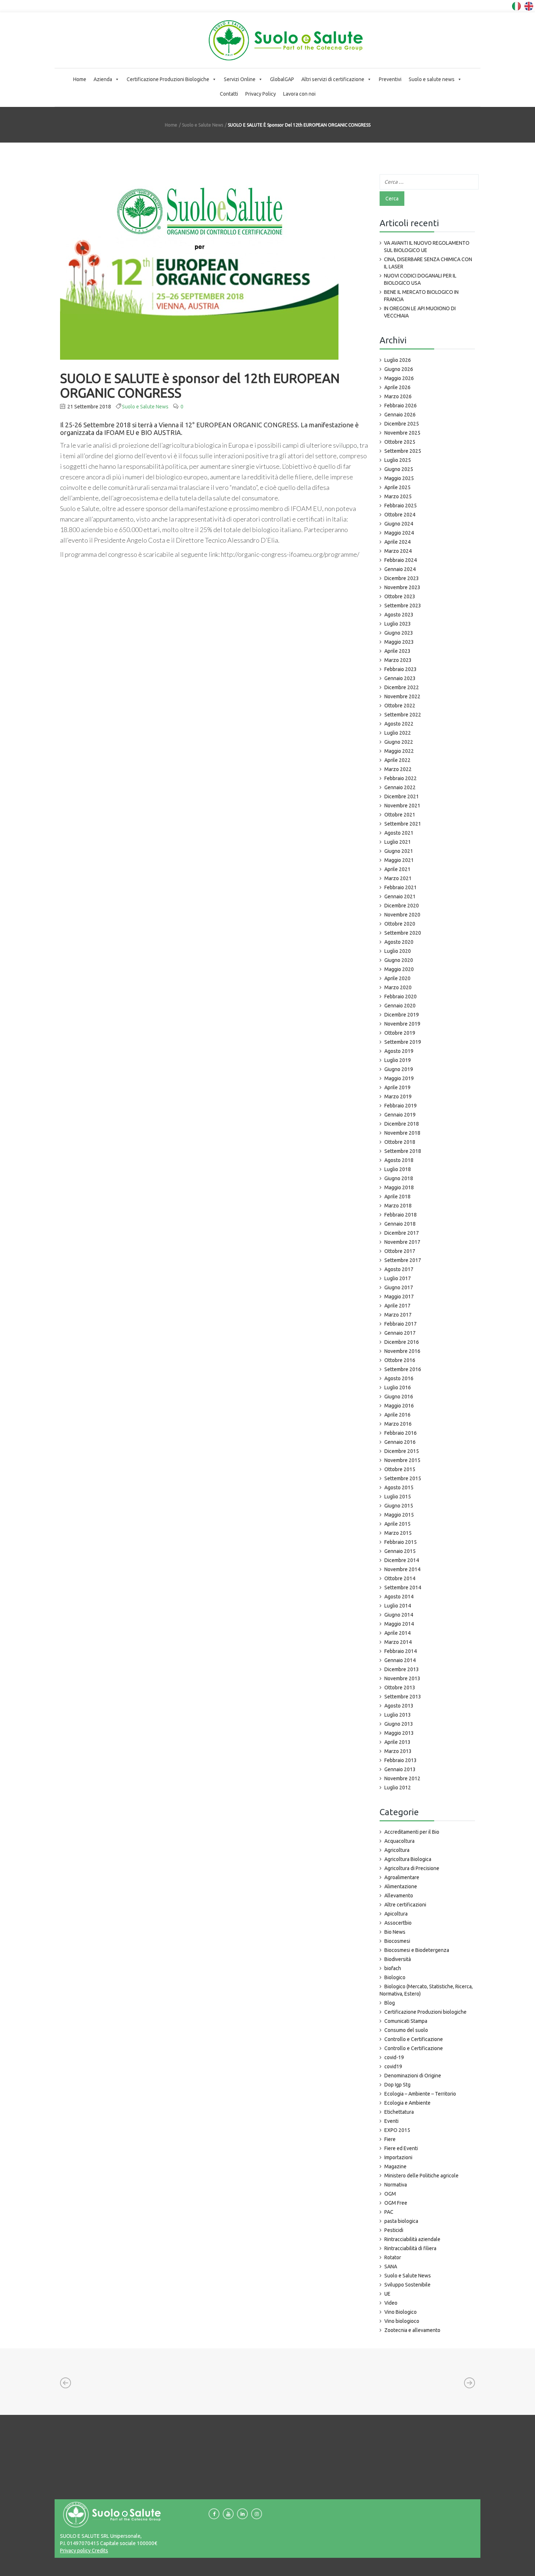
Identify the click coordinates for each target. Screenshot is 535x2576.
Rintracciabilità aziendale (412, 2239)
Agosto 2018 (399, 1160)
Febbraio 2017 (401, 1324)
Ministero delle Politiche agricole (421, 2176)
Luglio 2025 (398, 460)
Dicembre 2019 (402, 1015)
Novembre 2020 (402, 915)
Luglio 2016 (398, 1387)
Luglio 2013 (398, 1715)
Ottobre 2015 (400, 1469)
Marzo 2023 (398, 660)
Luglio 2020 (398, 951)
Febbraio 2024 (401, 560)
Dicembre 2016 (402, 1342)
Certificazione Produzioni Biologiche (168, 79)
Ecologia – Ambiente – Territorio (420, 2094)
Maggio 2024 (399, 533)
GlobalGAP (282, 79)
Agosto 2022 (399, 724)
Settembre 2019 (403, 1042)
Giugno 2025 (399, 469)
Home (80, 79)
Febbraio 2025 (401, 506)
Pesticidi (394, 2230)
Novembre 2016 (402, 1351)
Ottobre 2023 (400, 596)
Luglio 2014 (398, 1606)
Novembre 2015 (402, 1460)
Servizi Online (240, 79)
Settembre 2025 (403, 451)
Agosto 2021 (399, 833)
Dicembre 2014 (402, 1560)
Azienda (103, 79)
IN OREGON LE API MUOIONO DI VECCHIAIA (420, 312)
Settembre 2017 (403, 1260)
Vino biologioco (402, 2321)
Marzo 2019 (398, 1097)
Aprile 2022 (397, 760)
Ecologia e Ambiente (407, 2103)
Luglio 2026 (398, 360)
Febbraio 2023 (401, 669)
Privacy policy (75, 2551)
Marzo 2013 (398, 1751)
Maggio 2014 (399, 1624)
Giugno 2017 (399, 1287)
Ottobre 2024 (400, 515)
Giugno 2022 (399, 742)
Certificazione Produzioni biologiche (425, 2012)
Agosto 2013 (399, 1706)
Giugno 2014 (399, 1615)
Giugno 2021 (399, 851)
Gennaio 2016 (400, 1442)
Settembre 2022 (403, 715)
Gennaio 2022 (400, 787)
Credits (99, 2551)
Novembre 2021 (402, 806)
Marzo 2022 (398, 769)
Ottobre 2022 (400, 706)
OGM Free (396, 2203)
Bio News (395, 1932)
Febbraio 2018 (401, 1215)
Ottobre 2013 (400, 1688)
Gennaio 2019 (400, 1115)
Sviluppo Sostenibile (407, 2285)
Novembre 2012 (402, 1778)
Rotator (393, 2257)
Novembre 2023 (402, 587)
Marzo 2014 (398, 1642)
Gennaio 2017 (400, 1333)
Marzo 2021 (398, 878)
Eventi (391, 2121)
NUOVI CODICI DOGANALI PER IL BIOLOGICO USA (420, 279)
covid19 (393, 2066)
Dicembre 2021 (402, 796)
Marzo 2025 (398, 496)
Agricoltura (397, 1850)
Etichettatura (399, 2112)
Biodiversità (398, 1959)
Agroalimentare (402, 1877)
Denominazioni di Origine (413, 2076)
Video (391, 2303)
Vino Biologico (401, 2312)
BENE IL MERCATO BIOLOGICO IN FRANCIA (421, 296)
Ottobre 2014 (400, 1578)
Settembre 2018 (403, 1151)
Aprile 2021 (397, 869)
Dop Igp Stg (397, 2085)
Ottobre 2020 (400, 924)
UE (387, 2294)
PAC (389, 2212)
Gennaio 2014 (400, 1660)
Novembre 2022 (402, 696)
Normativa (396, 2185)
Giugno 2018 (399, 1178)
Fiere (390, 2139)
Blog (390, 2003)
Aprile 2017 (397, 1306)
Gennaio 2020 (400, 1006)
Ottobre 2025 (400, 442)
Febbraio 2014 (401, 1651)
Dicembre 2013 (402, 1669)
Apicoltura (396, 1914)
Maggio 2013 (399, 1733)
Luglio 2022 (398, 733)
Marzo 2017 (398, 1315)
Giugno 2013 (399, 1724)
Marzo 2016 (398, 1424)
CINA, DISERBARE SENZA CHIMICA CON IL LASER (428, 263)
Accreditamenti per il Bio (412, 1832)
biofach (393, 1968)
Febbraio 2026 (401, 406)
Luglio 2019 (398, 1060)
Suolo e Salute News (203, 125)
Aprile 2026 (397, 387)
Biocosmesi (397, 1941)
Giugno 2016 (399, 1397)
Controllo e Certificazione (414, 2039)
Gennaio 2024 (400, 569)
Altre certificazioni (405, 1905)
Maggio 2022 (399, 751)
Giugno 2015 (399, 1506)
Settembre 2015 (403, 1478)
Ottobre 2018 (400, 1142)
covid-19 (394, 2057)
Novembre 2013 (402, 1678)
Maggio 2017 (399, 1297)
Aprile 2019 (397, 1087)
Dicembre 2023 (402, 578)
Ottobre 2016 (400, 1360)
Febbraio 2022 (401, 778)
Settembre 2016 (403, 1369)
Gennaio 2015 (400, 1551)
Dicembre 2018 (402, 1124)
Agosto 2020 (399, 942)
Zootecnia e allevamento (412, 2330)
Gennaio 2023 (400, 678)
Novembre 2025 (402, 433)
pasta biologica (401, 2221)
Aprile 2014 (397, 1633)
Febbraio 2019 (401, 1106)
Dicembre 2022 (402, 687)
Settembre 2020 (403, 933)
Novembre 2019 (402, 1024)
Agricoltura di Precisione (412, 1868)
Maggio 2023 (399, 642)
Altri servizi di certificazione (333, 79)
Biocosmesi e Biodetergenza (417, 1950)
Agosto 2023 (399, 615)
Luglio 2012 (398, 1788)
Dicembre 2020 (402, 906)
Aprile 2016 (397, 1415)
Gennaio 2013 (400, 1769)
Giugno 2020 (399, 960)
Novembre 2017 (402, 1242)
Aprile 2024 (397, 542)
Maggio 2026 (399, 378)
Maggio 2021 (399, 860)
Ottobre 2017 (400, 1251)
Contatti (229, 94)
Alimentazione (401, 1886)
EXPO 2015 (397, 2130)
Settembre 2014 (403, 1587)
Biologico (395, 1977)
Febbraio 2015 (401, 1542)
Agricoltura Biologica (408, 1859)
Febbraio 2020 (401, 997)
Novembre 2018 (402, 1133)
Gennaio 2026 (400, 415)
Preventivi (390, 79)
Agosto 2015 (399, 1487)
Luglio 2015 (398, 1497)
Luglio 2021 (398, 842)
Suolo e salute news (432, 79)
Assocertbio (398, 1923)
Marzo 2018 (398, 1206)
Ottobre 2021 (400, 815)
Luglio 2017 (398, 1278)
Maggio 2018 (399, 1187)
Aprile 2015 (397, 1524)
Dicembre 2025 (402, 424)
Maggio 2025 (399, 478)
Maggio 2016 (399, 1406)
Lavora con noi (299, 94)
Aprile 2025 (397, 487)
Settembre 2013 (403, 1697)
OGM (390, 2194)
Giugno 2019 (399, 1069)
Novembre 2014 (402, 1569)
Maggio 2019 (399, 1078)
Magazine (395, 2166)
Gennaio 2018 (400, 1224)
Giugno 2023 (399, 633)
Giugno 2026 (399, 369)
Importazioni (398, 2157)
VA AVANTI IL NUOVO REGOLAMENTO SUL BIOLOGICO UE (427, 247)
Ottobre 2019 (400, 1033)
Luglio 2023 (398, 624)
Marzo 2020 (398, 987)
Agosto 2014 (399, 1597)
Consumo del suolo (406, 2030)
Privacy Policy (261, 94)
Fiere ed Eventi (401, 2148)
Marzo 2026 (398, 396)
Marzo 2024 (398, 551)
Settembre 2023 (403, 606)
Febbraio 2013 (401, 1760)
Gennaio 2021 (400, 896)
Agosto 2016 (399, 1378)
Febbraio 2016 (401, 1433)
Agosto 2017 (399, 1269)
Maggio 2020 (399, 969)
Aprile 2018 (397, 1197)
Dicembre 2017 (402, 1233)
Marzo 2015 (398, 1533)
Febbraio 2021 (401, 887)
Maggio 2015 (399, 1515)
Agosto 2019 (399, 1051)
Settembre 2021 (403, 824)
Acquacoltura (399, 1841)
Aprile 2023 (397, 651)
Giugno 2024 (399, 524)
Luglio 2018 (398, 1169)
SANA (391, 2267)
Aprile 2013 (397, 1742)
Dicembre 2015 (402, 1451)
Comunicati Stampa (406, 2021)
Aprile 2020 (397, 978)
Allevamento (399, 1896)
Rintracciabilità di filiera (410, 2248)
